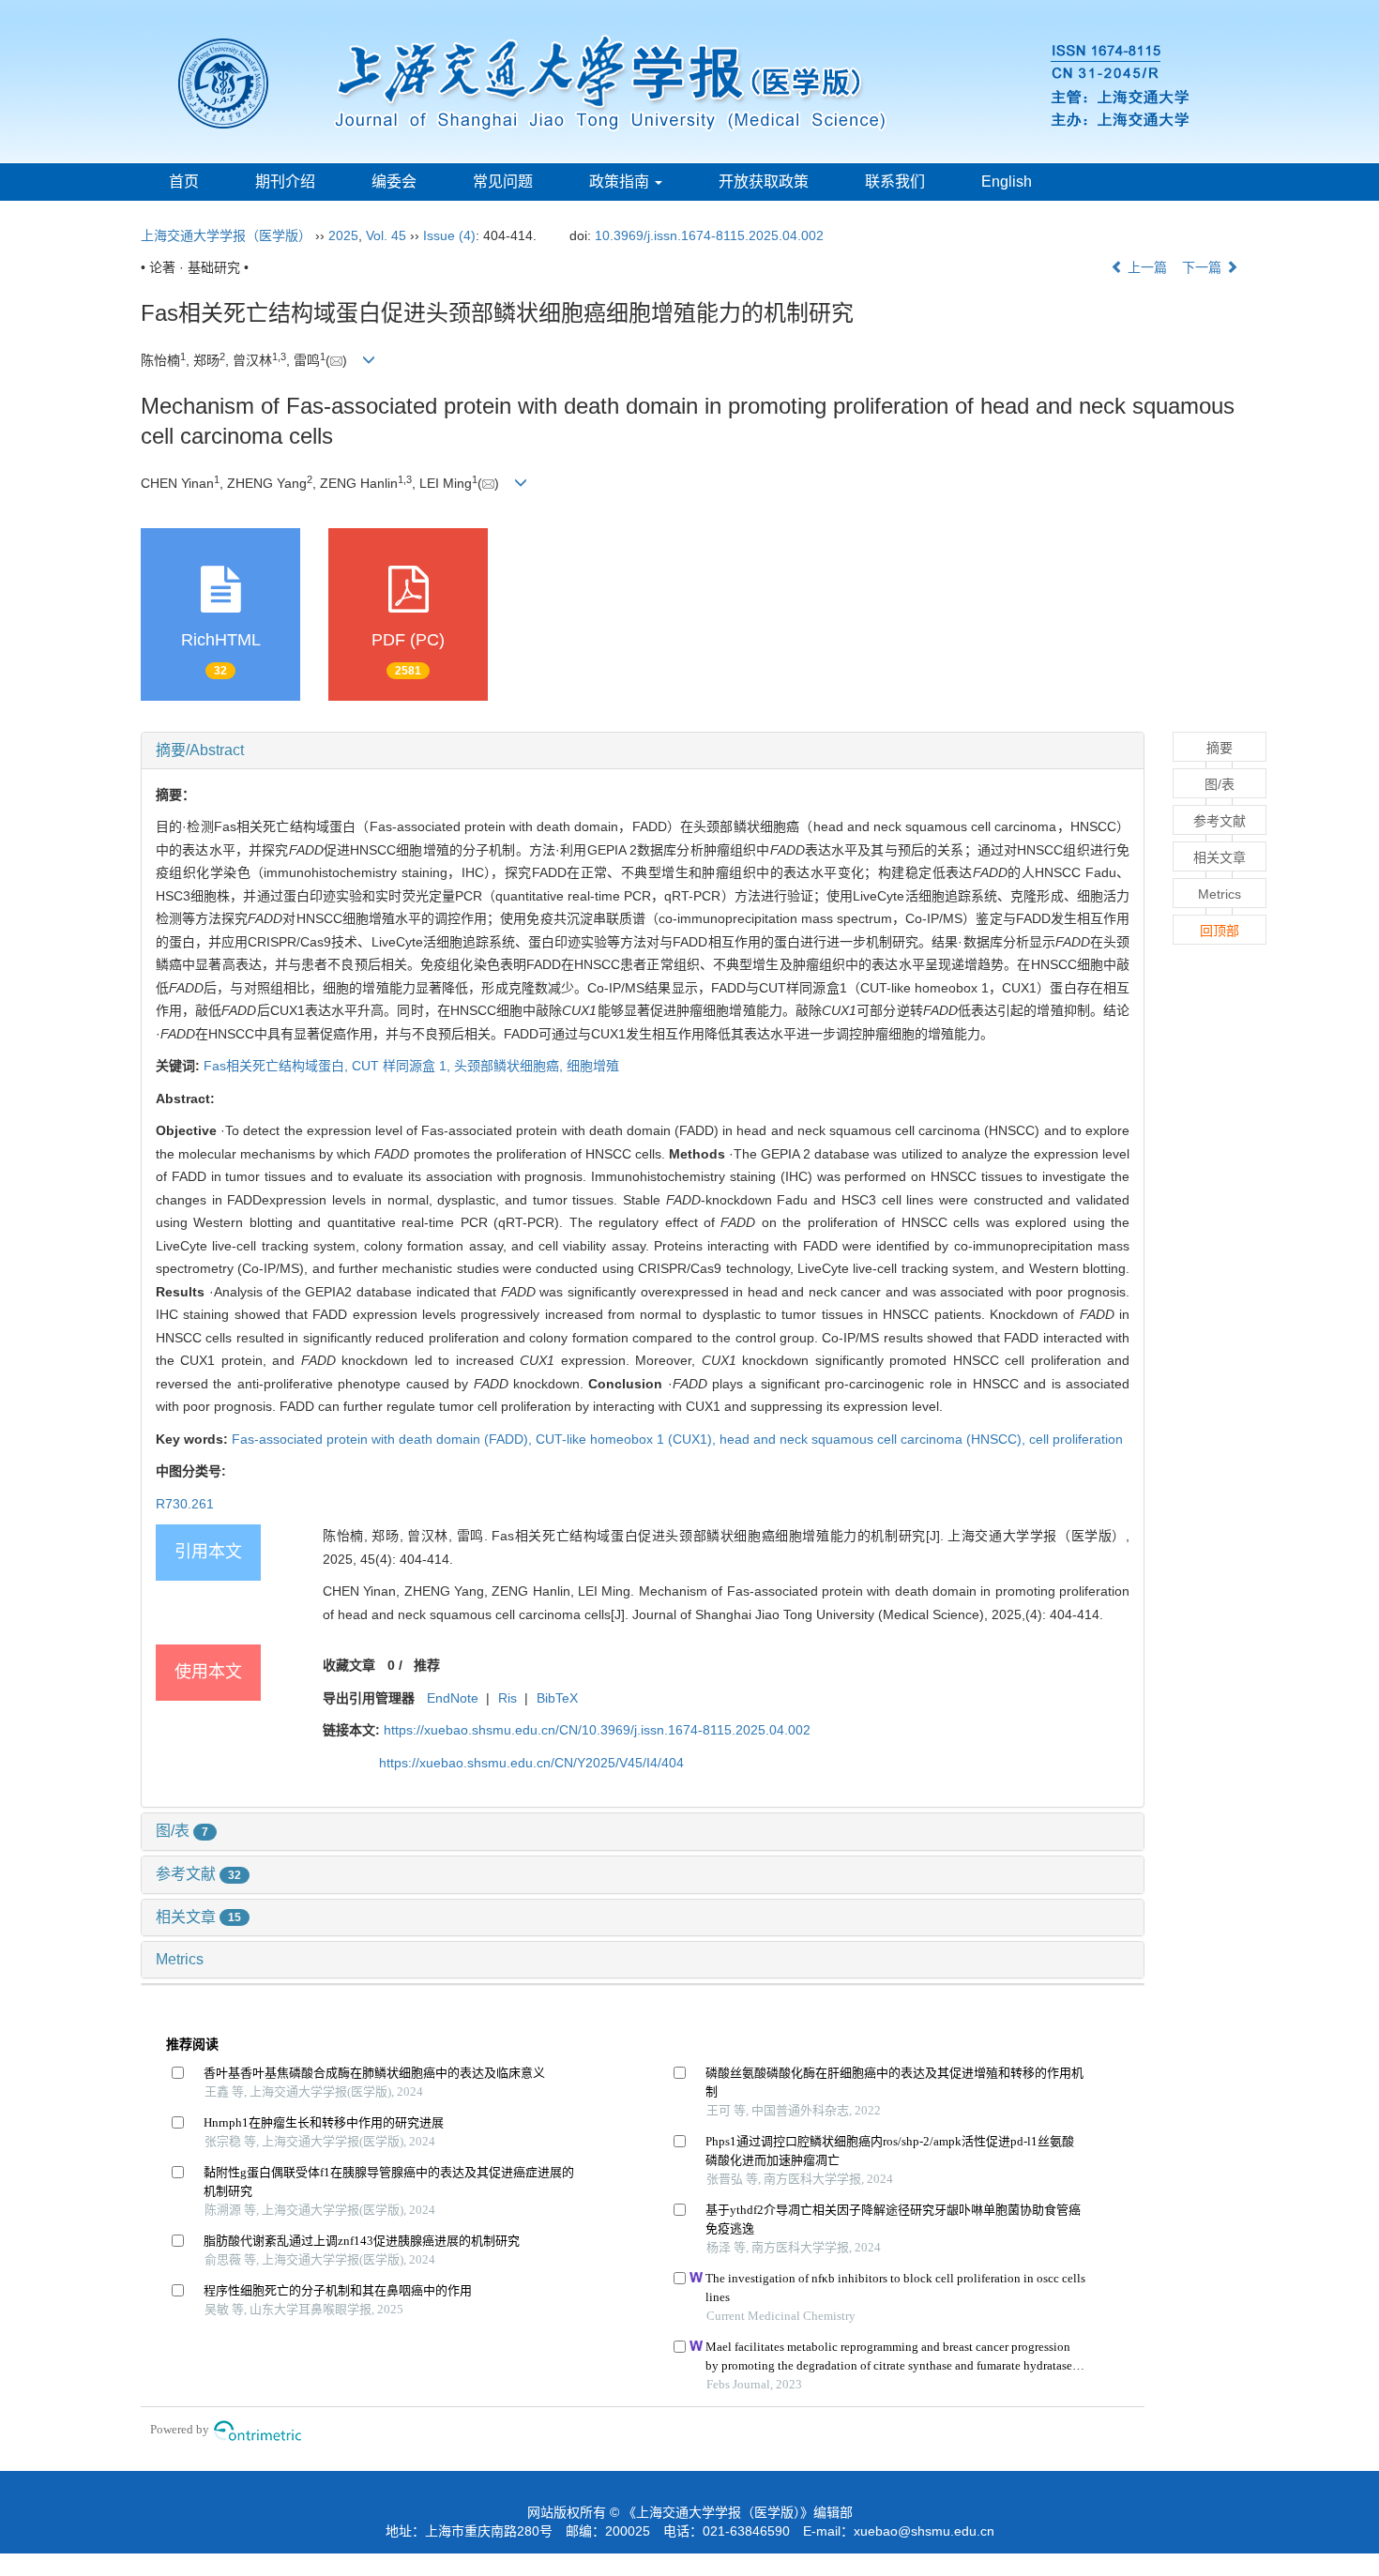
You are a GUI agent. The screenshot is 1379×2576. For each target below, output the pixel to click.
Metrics (180, 1959)
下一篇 (1204, 267)
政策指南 (621, 182)
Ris (508, 1698)
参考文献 (198, 1874)
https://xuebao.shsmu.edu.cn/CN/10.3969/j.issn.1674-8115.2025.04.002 (597, 1730)
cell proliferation (1076, 1439)
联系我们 (895, 182)
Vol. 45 (386, 235)
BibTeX (557, 1698)
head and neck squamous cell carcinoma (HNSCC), (874, 1439)
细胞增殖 (593, 1066)
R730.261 (185, 1504)
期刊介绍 (285, 182)
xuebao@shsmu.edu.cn (924, 2531)
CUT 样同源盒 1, (403, 1066)
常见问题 (503, 182)
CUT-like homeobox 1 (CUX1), (628, 1439)
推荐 (427, 1665)
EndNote (453, 1698)
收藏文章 (349, 1665)
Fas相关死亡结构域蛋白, (278, 1066)
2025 (343, 235)
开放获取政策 (764, 182)
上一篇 (1145, 267)
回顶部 (1220, 931)
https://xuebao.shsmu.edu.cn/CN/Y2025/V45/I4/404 (531, 1763)
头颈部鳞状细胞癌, (510, 1066)
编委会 (394, 182)
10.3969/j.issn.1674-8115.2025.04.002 (709, 235)
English (1007, 182)
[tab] (643, 750)
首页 (184, 182)
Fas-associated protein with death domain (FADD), (384, 1439)
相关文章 (198, 1917)
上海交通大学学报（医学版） (226, 235)
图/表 (182, 1831)
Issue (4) (449, 235)
